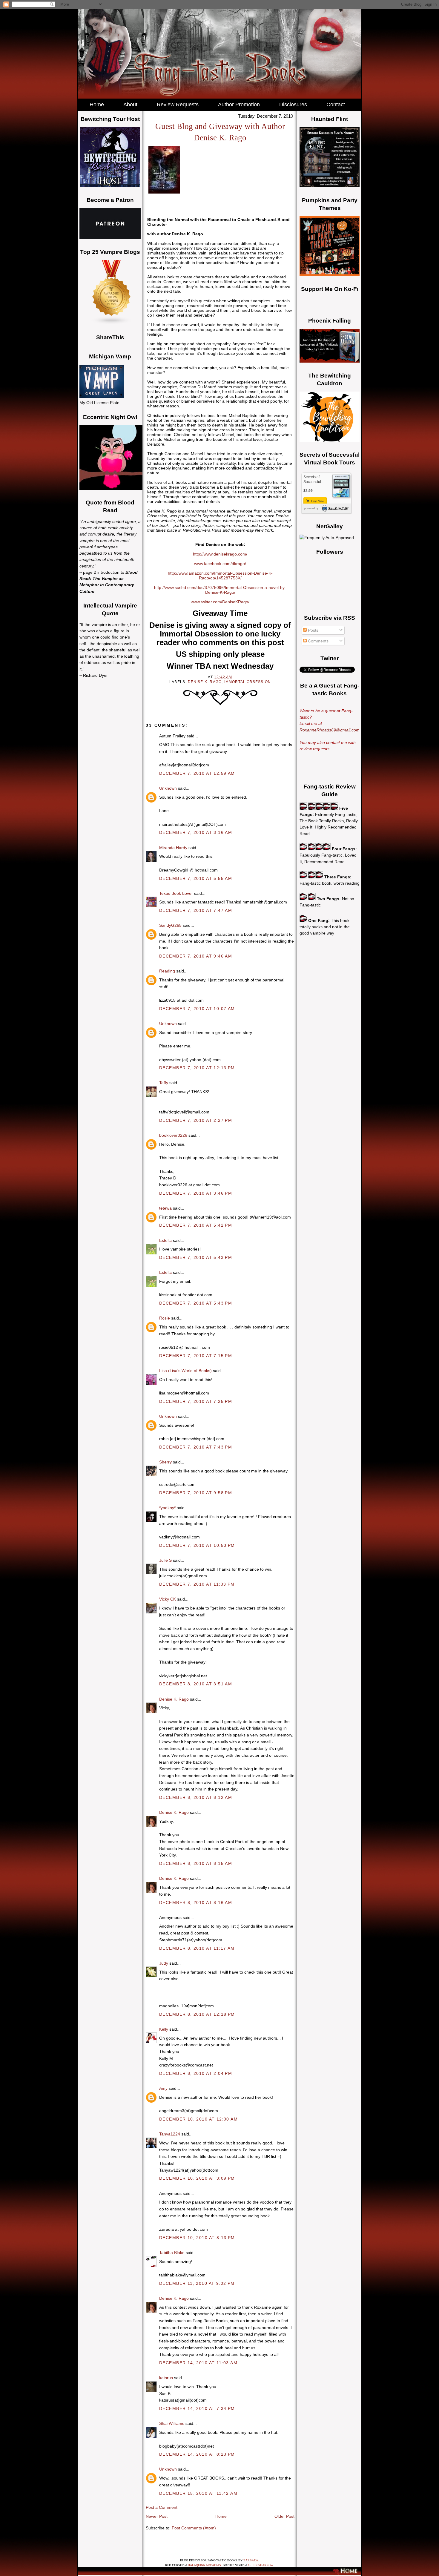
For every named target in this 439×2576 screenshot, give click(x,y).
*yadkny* (167, 1508)
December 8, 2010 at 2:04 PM (196, 2073)
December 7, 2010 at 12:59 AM (197, 773)
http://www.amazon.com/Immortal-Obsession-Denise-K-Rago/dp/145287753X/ (220, 576)
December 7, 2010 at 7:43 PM (196, 1447)
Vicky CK (168, 1599)
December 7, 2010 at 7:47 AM (196, 910)
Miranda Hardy (173, 848)
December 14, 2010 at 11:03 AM (198, 2363)
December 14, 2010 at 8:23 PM (197, 2454)
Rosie (165, 1318)
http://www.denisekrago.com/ (220, 554)
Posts (313, 630)
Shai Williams (172, 2423)
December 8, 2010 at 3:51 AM (196, 1684)
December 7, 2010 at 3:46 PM (196, 1193)
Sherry (165, 1462)
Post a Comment (162, 2507)
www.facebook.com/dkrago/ (220, 564)
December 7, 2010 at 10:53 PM (197, 1545)
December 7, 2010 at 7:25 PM (196, 1401)
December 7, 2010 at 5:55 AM (196, 878)
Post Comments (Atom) (194, 2528)
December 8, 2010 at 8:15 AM (196, 1863)
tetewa (165, 1208)
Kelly (164, 2029)
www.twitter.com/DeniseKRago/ (220, 602)
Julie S (165, 1560)
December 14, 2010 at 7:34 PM (197, 2408)
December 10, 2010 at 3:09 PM (197, 2178)
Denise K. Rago (205, 682)
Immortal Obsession (248, 682)
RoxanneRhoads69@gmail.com (330, 730)
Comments (318, 641)
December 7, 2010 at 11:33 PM (197, 1584)
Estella (165, 1240)
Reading (167, 971)
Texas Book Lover (176, 893)
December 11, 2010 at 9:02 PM (197, 2283)
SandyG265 (170, 925)
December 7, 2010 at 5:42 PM (196, 1225)
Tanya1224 (170, 2134)
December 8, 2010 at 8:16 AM (196, 1903)
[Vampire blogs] (112, 323)
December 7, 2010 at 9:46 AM (196, 956)
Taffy (164, 1083)
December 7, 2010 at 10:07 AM (197, 1009)
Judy (164, 1963)
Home (221, 2516)
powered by (311, 508)
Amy (163, 2088)
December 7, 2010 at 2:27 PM (196, 1120)
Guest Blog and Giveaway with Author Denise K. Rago (220, 132)
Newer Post (157, 2516)
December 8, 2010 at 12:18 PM (197, 2014)
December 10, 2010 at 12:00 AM (198, 2119)
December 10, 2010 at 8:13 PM (197, 2238)
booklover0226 (173, 1135)
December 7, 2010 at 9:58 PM (196, 1493)
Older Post (284, 2516)
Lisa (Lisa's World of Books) (185, 1371)
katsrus (166, 2378)
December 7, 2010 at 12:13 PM (197, 1068)
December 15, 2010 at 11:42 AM (198, 2493)
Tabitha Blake (172, 2253)
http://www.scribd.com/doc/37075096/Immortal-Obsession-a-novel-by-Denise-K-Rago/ (220, 590)
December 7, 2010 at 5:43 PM (196, 1257)
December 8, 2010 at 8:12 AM (196, 1797)
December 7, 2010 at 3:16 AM (196, 832)
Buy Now (317, 501)
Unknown (168, 788)
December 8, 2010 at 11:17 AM (197, 1948)
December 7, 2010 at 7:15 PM (196, 1356)
